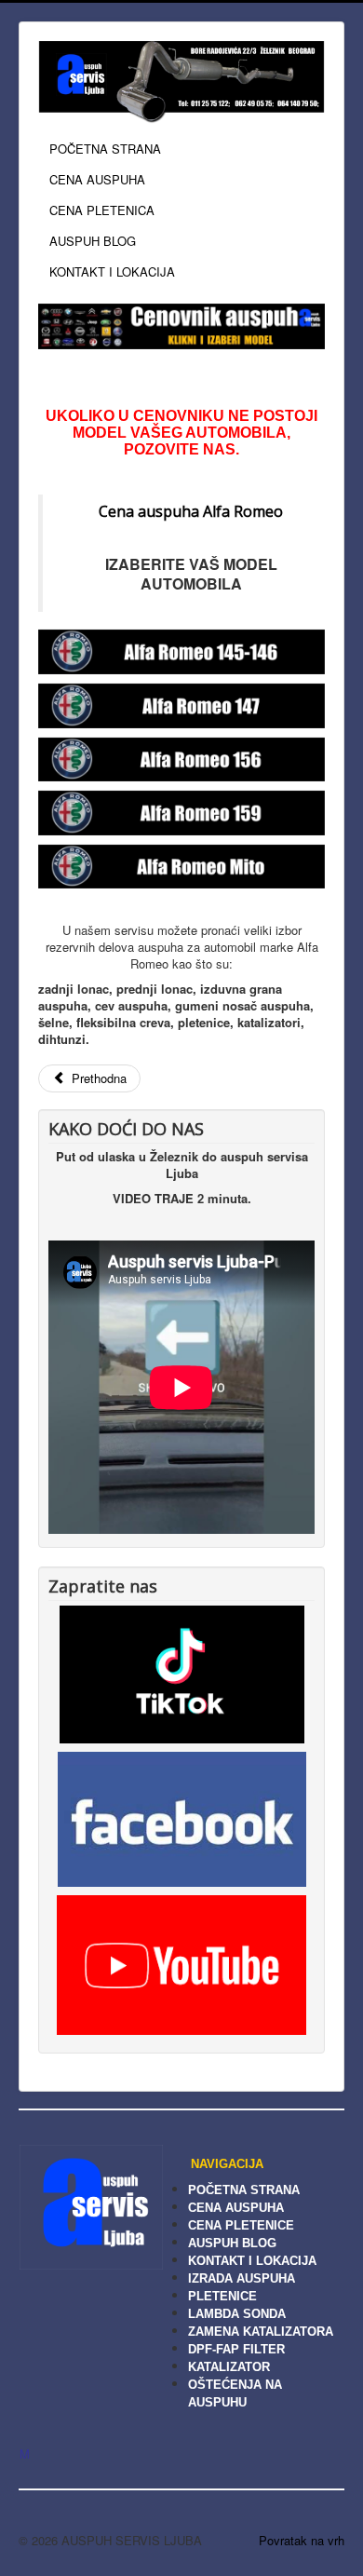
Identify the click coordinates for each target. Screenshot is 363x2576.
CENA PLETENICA (102, 210)
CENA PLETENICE (241, 2225)
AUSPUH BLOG (93, 241)
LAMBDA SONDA (237, 2314)
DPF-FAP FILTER (236, 2349)
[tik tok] (182, 1672)
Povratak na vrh (302, 2540)
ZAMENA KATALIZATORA (261, 2332)
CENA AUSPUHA (97, 179)
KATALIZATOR (229, 2367)
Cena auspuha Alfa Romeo (191, 511)
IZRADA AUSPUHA (242, 2278)
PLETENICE (222, 2296)
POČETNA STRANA (105, 149)
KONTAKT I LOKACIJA (112, 271)
